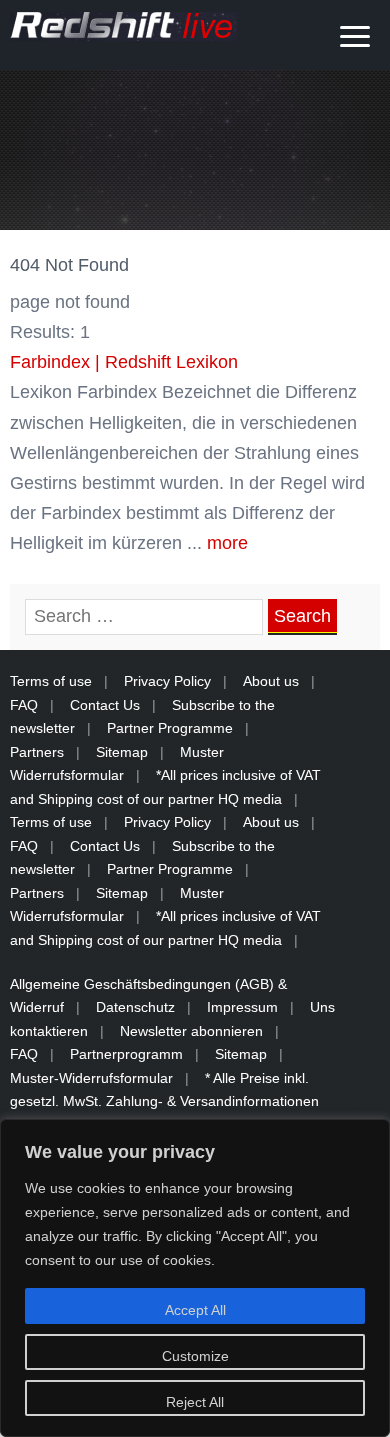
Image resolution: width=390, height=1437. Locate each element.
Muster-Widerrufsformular (91, 1078)
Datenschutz (135, 1007)
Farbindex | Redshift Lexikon (124, 362)
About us (271, 681)
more (227, 543)
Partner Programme (170, 728)
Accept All (195, 1310)
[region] (195, 1278)
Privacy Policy (167, 681)
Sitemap (122, 752)
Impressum (242, 1007)
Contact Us (105, 705)
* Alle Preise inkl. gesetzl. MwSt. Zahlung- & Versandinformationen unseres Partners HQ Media (164, 1101)
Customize (195, 1356)
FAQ (24, 705)
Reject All (195, 1402)
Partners (37, 752)
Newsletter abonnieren (191, 1031)
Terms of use (51, 681)
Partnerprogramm (126, 1054)
